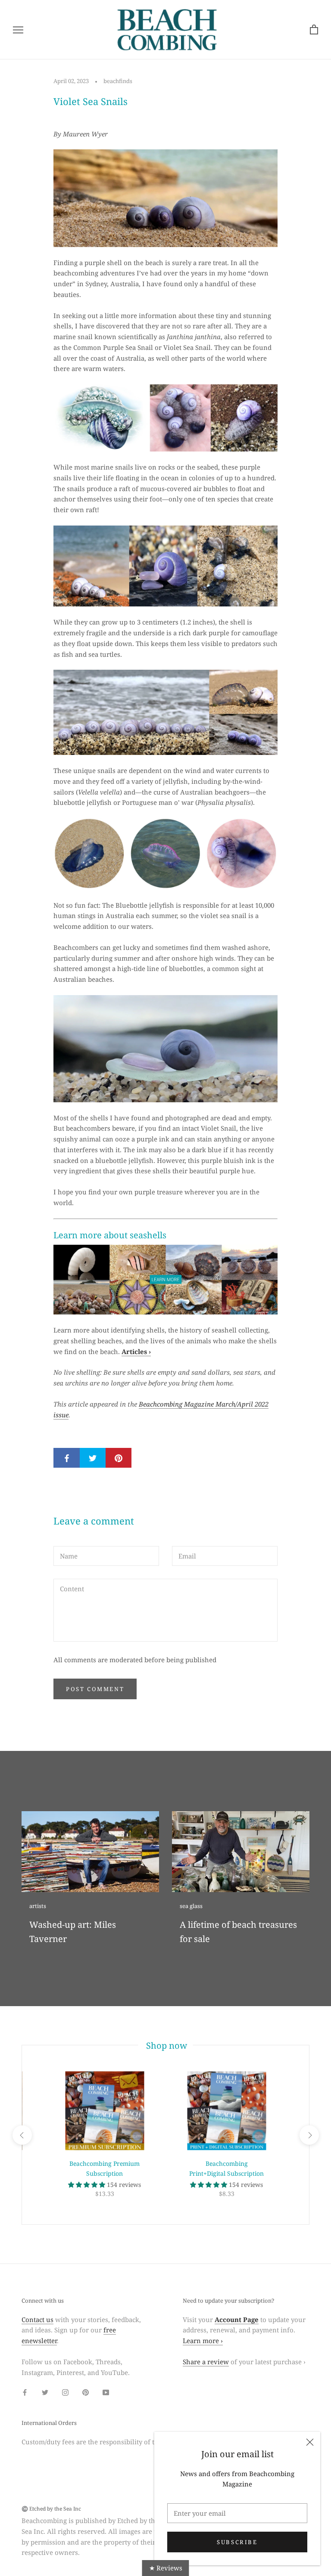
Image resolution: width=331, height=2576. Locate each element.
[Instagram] (65, 2392)
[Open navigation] (18, 29)
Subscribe (237, 2542)
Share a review (206, 2362)
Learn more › (203, 2341)
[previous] (22, 2135)
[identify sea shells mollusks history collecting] (165, 1280)
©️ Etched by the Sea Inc (51, 2509)
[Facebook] (25, 2392)
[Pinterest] (86, 2392)
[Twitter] (45, 2392)
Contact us (37, 2319)
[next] (309, 2135)
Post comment (95, 1689)
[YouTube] (106, 2392)
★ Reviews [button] (166, 2568)
